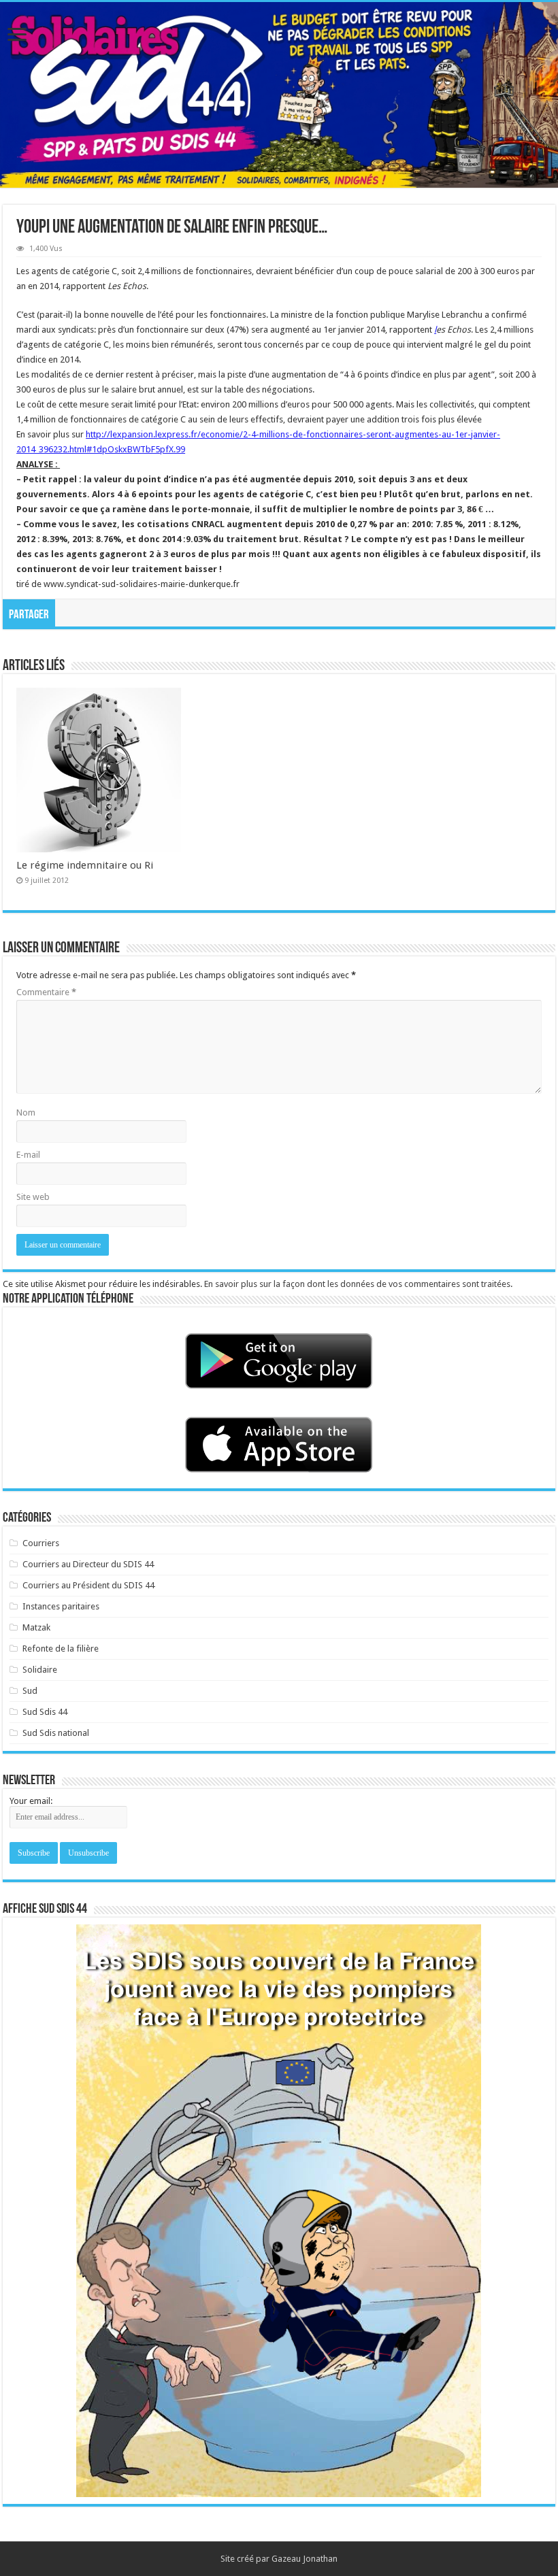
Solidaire (40, 1670)
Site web (33, 1197)
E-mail (28, 1155)
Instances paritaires (61, 1606)
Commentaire (46, 992)
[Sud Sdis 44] (279, 95)
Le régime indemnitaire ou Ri (85, 865)
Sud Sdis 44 (45, 1712)
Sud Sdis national (56, 1733)
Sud (30, 1691)
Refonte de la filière (61, 1649)
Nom (26, 1113)
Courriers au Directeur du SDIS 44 (88, 1564)
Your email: (31, 1801)
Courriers (41, 1543)
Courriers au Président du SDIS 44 (88, 1585)
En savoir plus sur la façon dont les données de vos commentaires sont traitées (357, 1284)
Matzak (36, 1627)
